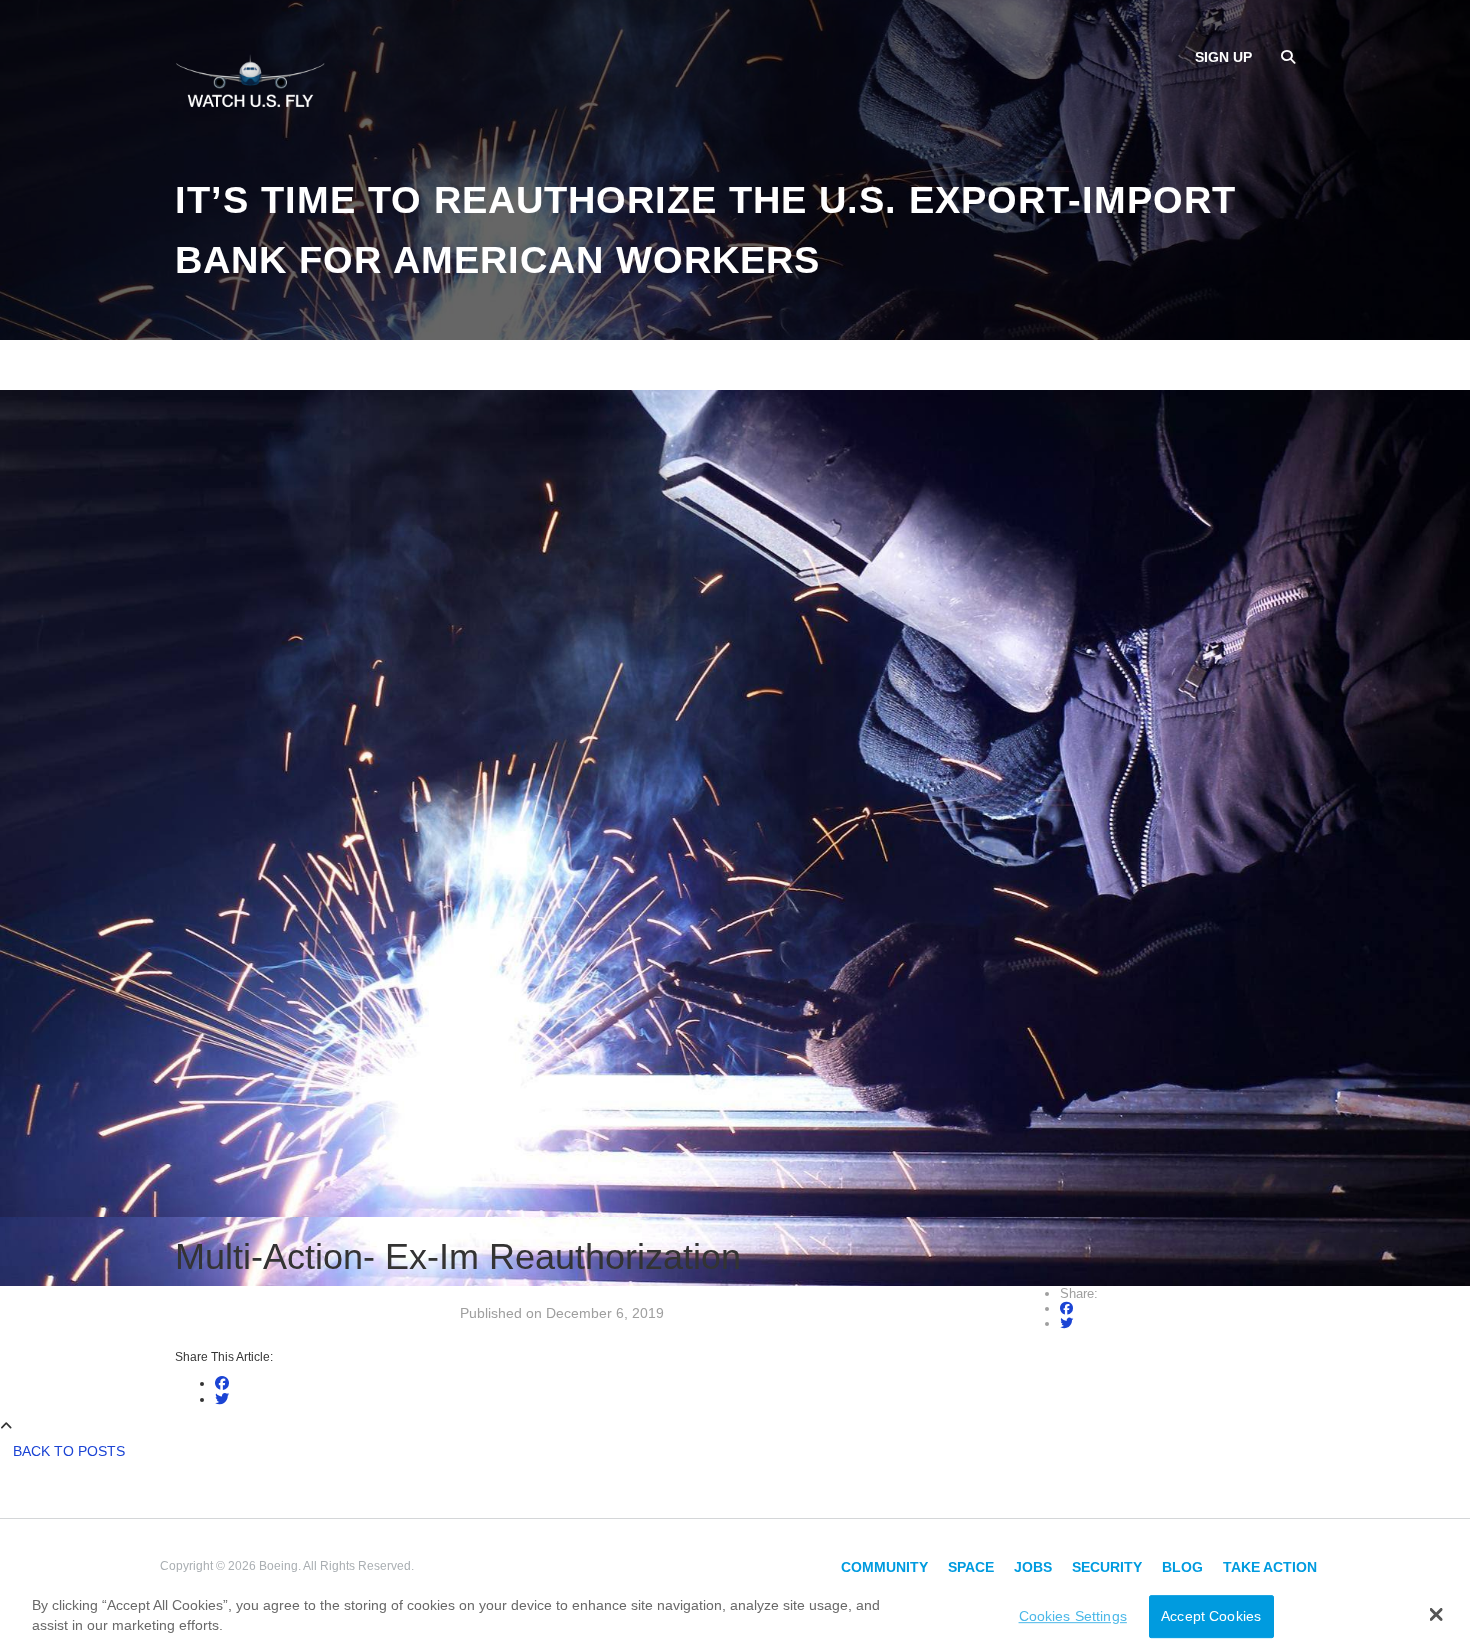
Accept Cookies (1211, 1616)
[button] (1435, 1614)
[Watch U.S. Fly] (250, 79)
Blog (1182, 1567)
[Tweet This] (1066, 1323)
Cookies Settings (1073, 1616)
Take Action (1270, 1567)
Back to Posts (69, 1451)
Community (884, 1567)
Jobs (1033, 1567)
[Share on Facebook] (1066, 1308)
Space (971, 1567)
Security (1107, 1567)
